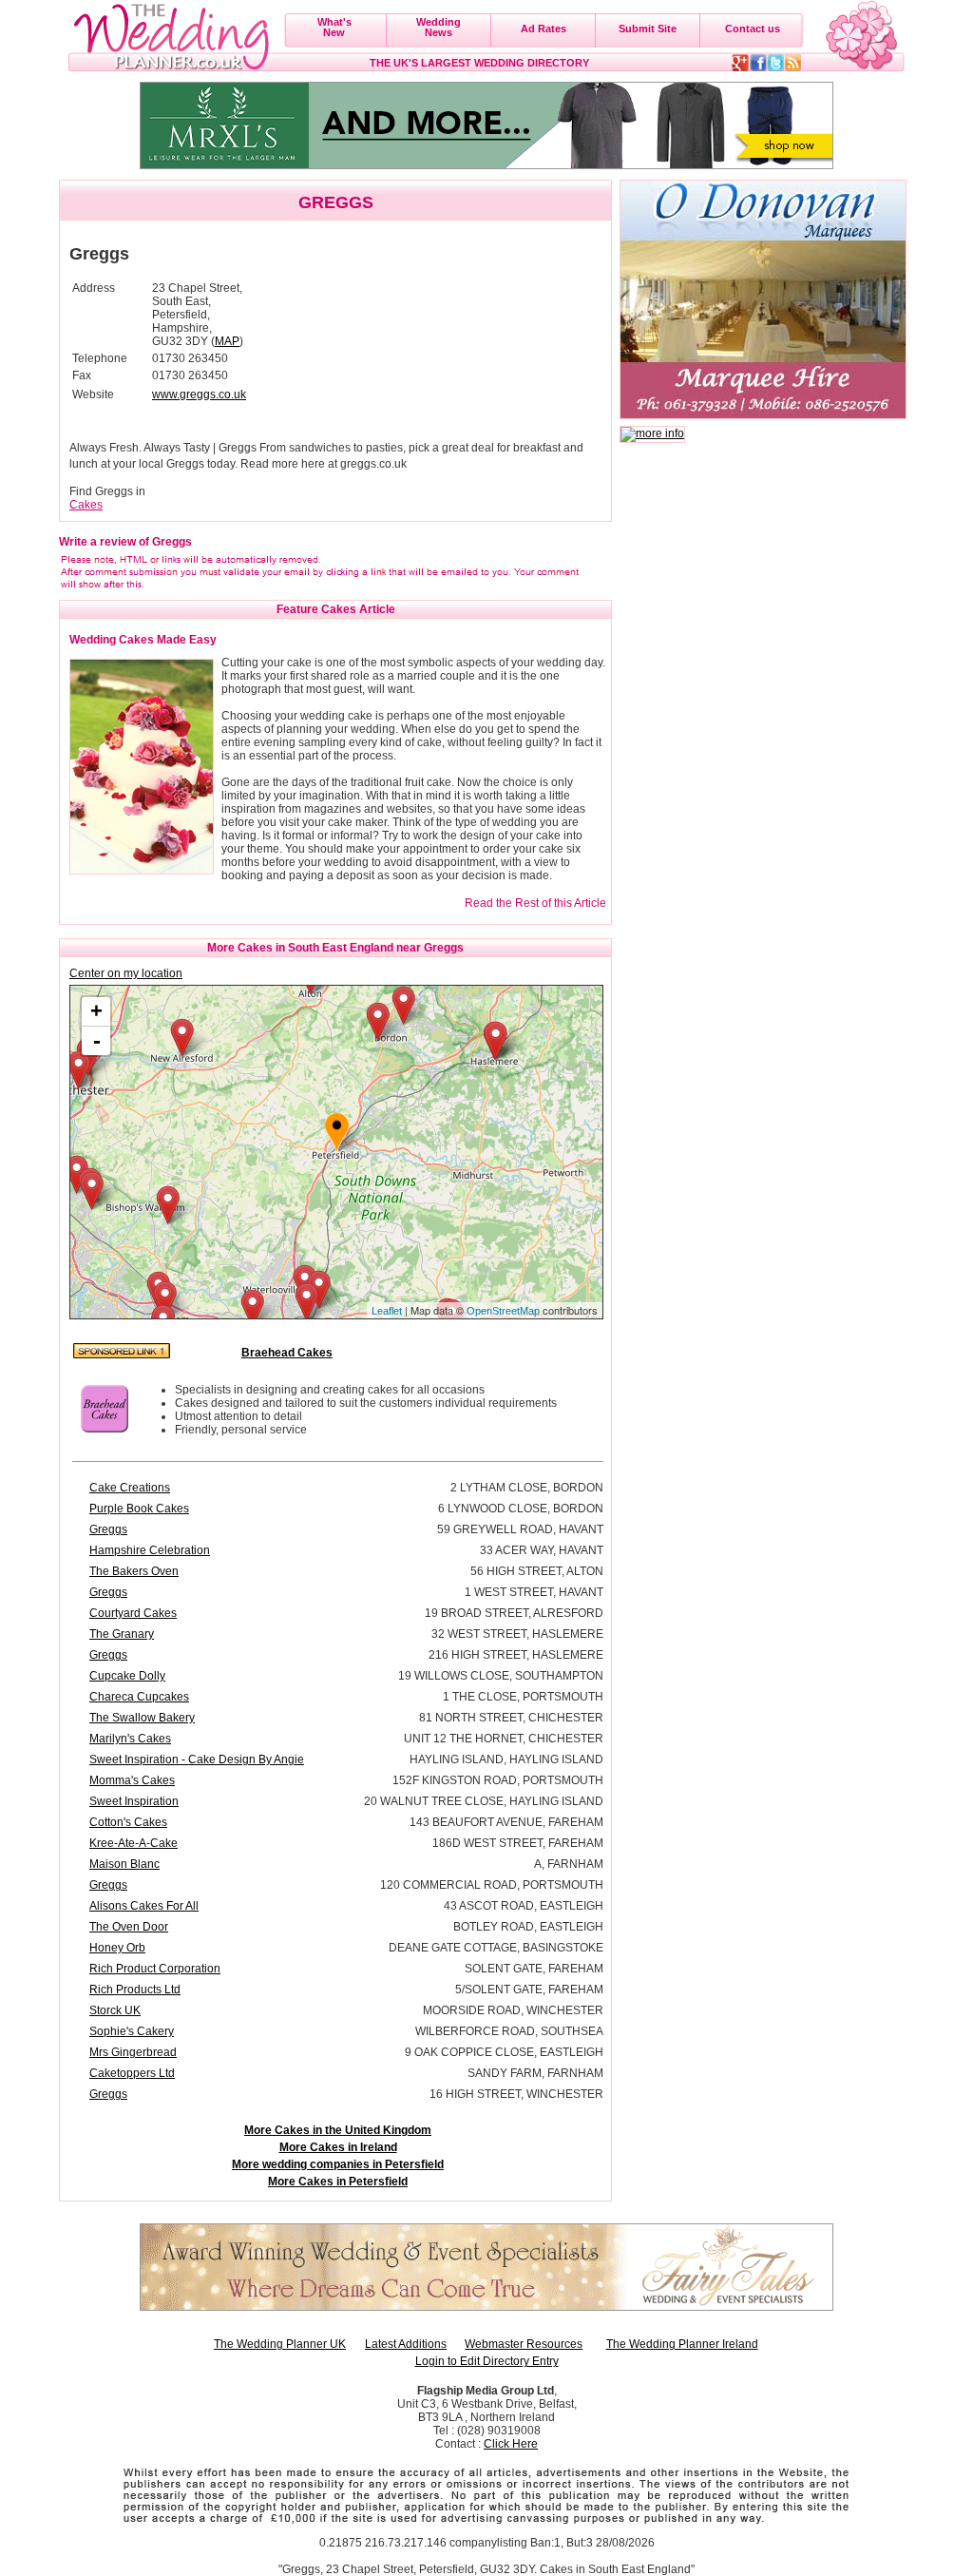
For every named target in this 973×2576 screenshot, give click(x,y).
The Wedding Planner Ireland (682, 2344)
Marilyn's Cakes (130, 1739)
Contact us (753, 29)
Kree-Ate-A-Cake (134, 1843)
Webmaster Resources (524, 2344)
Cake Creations (130, 1488)
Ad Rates (544, 29)
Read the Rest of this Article (535, 903)
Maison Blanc (124, 1864)
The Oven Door (129, 1927)
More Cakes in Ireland (338, 2147)
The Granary (122, 1634)
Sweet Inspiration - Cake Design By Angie (197, 1759)
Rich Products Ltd (135, 1990)
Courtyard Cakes (133, 1613)
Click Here (511, 2444)
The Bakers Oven (134, 1571)
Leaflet (387, 1311)
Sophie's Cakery (132, 2031)
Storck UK (115, 2010)
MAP (227, 341)
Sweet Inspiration (134, 1801)
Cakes (86, 505)
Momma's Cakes (132, 1780)
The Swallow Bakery (142, 1718)
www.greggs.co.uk (199, 394)
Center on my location (126, 973)
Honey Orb (117, 1948)
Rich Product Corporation (155, 1969)
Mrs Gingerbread (133, 2052)
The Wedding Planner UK (280, 2344)
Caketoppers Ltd (132, 2073)
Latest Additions (406, 2344)
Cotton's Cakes (128, 1822)
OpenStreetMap (503, 1311)
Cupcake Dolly (127, 1676)
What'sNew (334, 27)
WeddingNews (439, 27)
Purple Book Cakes (139, 1509)
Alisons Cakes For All (144, 1906)
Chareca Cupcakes (139, 1697)
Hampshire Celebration (150, 1550)
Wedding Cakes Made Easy (143, 640)
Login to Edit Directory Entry (487, 2361)
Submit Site (648, 29)
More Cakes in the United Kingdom (338, 2130)
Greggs (108, 1529)
